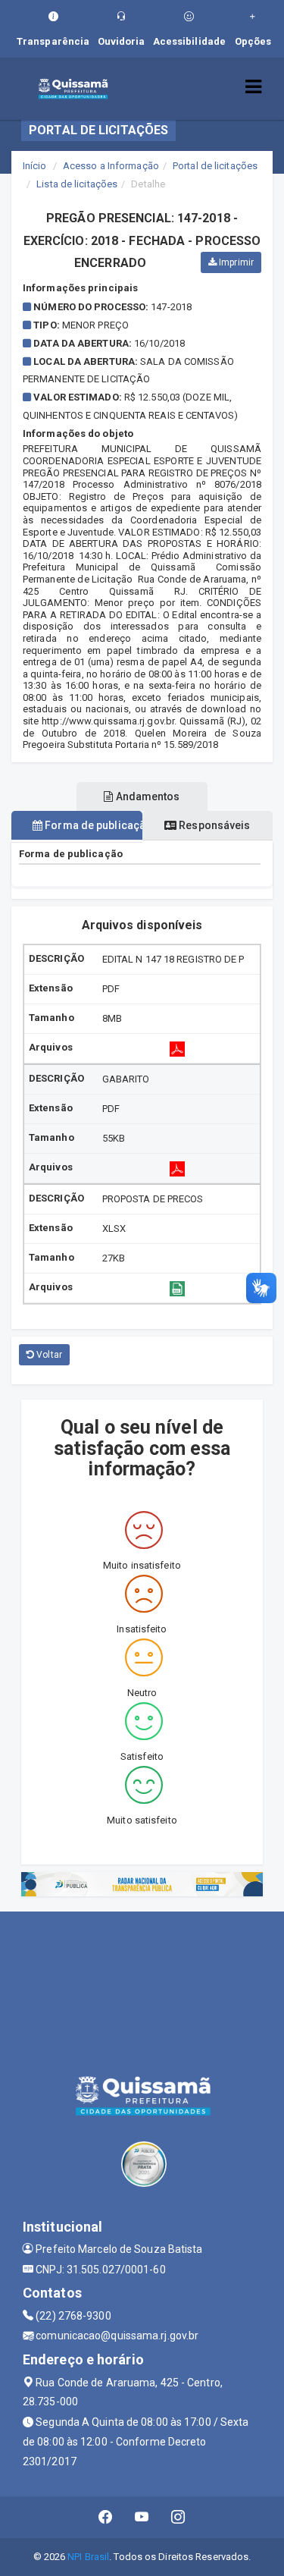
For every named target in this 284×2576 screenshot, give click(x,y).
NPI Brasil (88, 2557)
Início (35, 166)
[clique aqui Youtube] (142, 2517)
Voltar (48, 1355)
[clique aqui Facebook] (106, 2517)
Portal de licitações (215, 166)
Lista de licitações (77, 184)
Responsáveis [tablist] (213, 825)
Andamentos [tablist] (147, 796)
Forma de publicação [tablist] (92, 825)
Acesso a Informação (111, 166)
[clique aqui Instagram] (178, 2517)
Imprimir (235, 262)
